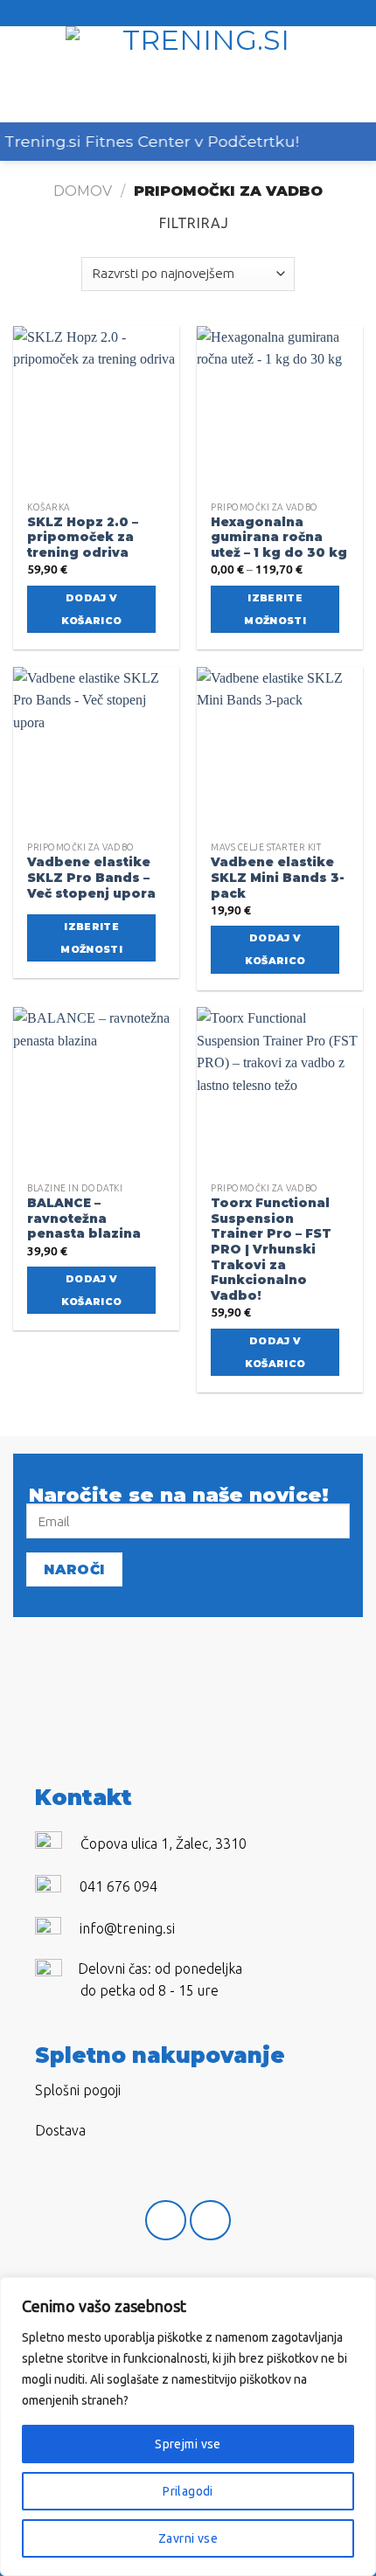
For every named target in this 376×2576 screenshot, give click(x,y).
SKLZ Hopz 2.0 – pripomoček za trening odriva (83, 537)
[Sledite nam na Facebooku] (166, 2221)
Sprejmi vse (188, 2444)
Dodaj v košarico (92, 609)
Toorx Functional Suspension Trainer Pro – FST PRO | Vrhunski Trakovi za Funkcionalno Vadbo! (271, 1249)
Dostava (60, 2130)
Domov (83, 191)
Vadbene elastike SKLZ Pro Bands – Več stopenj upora (91, 877)
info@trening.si (127, 1928)
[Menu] (24, 74)
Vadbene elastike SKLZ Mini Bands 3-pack (278, 877)
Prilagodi (188, 2491)
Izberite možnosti (275, 609)
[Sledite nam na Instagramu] (210, 2221)
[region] (188, 2427)
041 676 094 (118, 1886)
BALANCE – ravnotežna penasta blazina (84, 1218)
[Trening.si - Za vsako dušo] (198, 74)
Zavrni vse (188, 2538)
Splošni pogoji (78, 2090)
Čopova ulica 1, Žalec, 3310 (164, 1843)
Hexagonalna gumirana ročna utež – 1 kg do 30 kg (279, 537)
